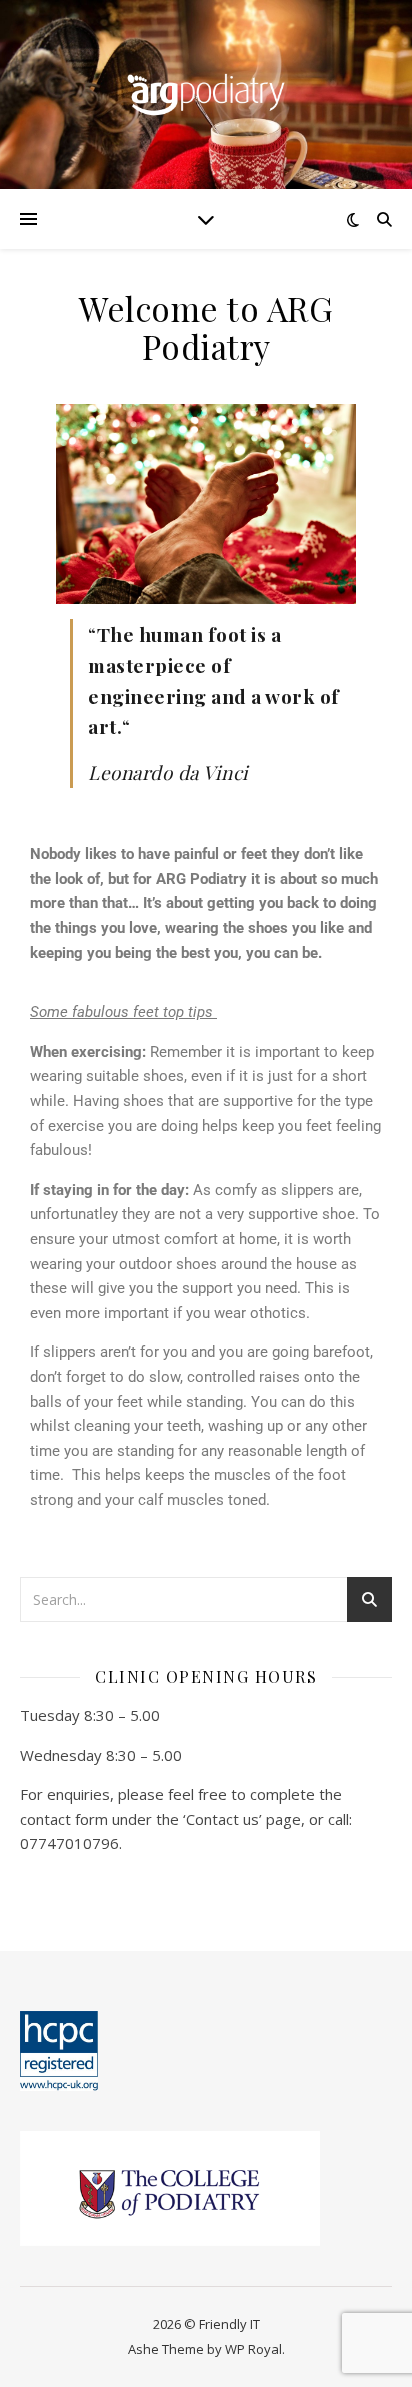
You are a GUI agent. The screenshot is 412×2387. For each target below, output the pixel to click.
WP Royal (253, 2349)
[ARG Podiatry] (206, 94)
